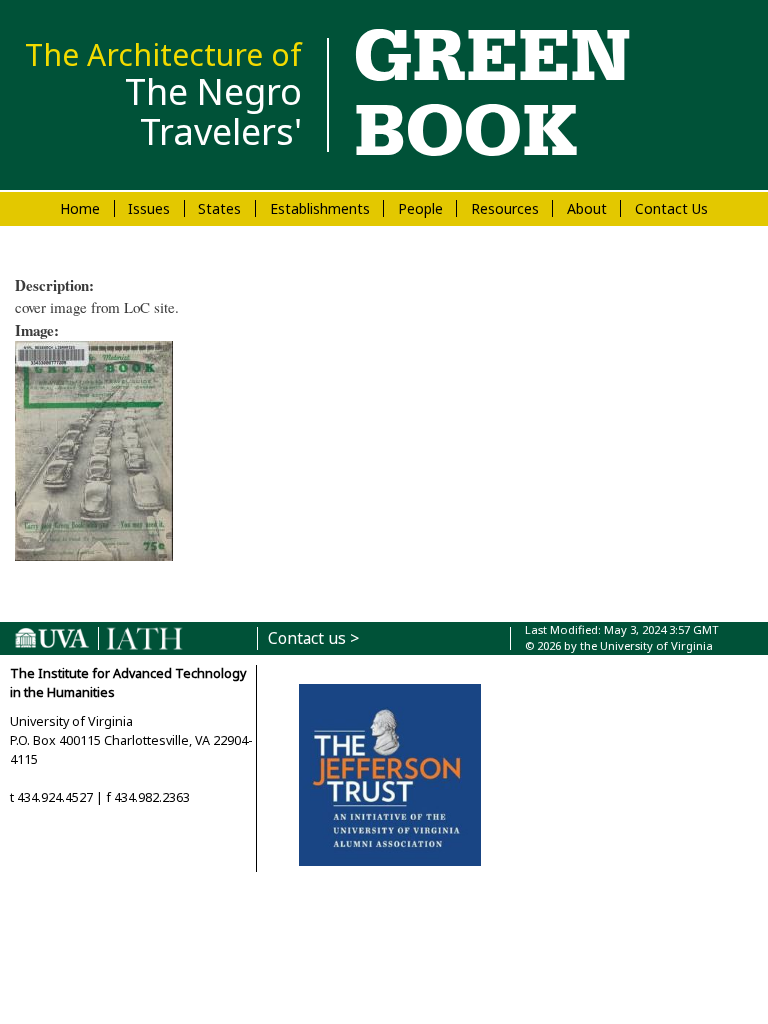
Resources (505, 208)
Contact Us (671, 208)
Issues (149, 208)
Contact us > (313, 638)
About (587, 208)
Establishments (320, 208)
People (420, 208)
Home (80, 208)
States (219, 208)
